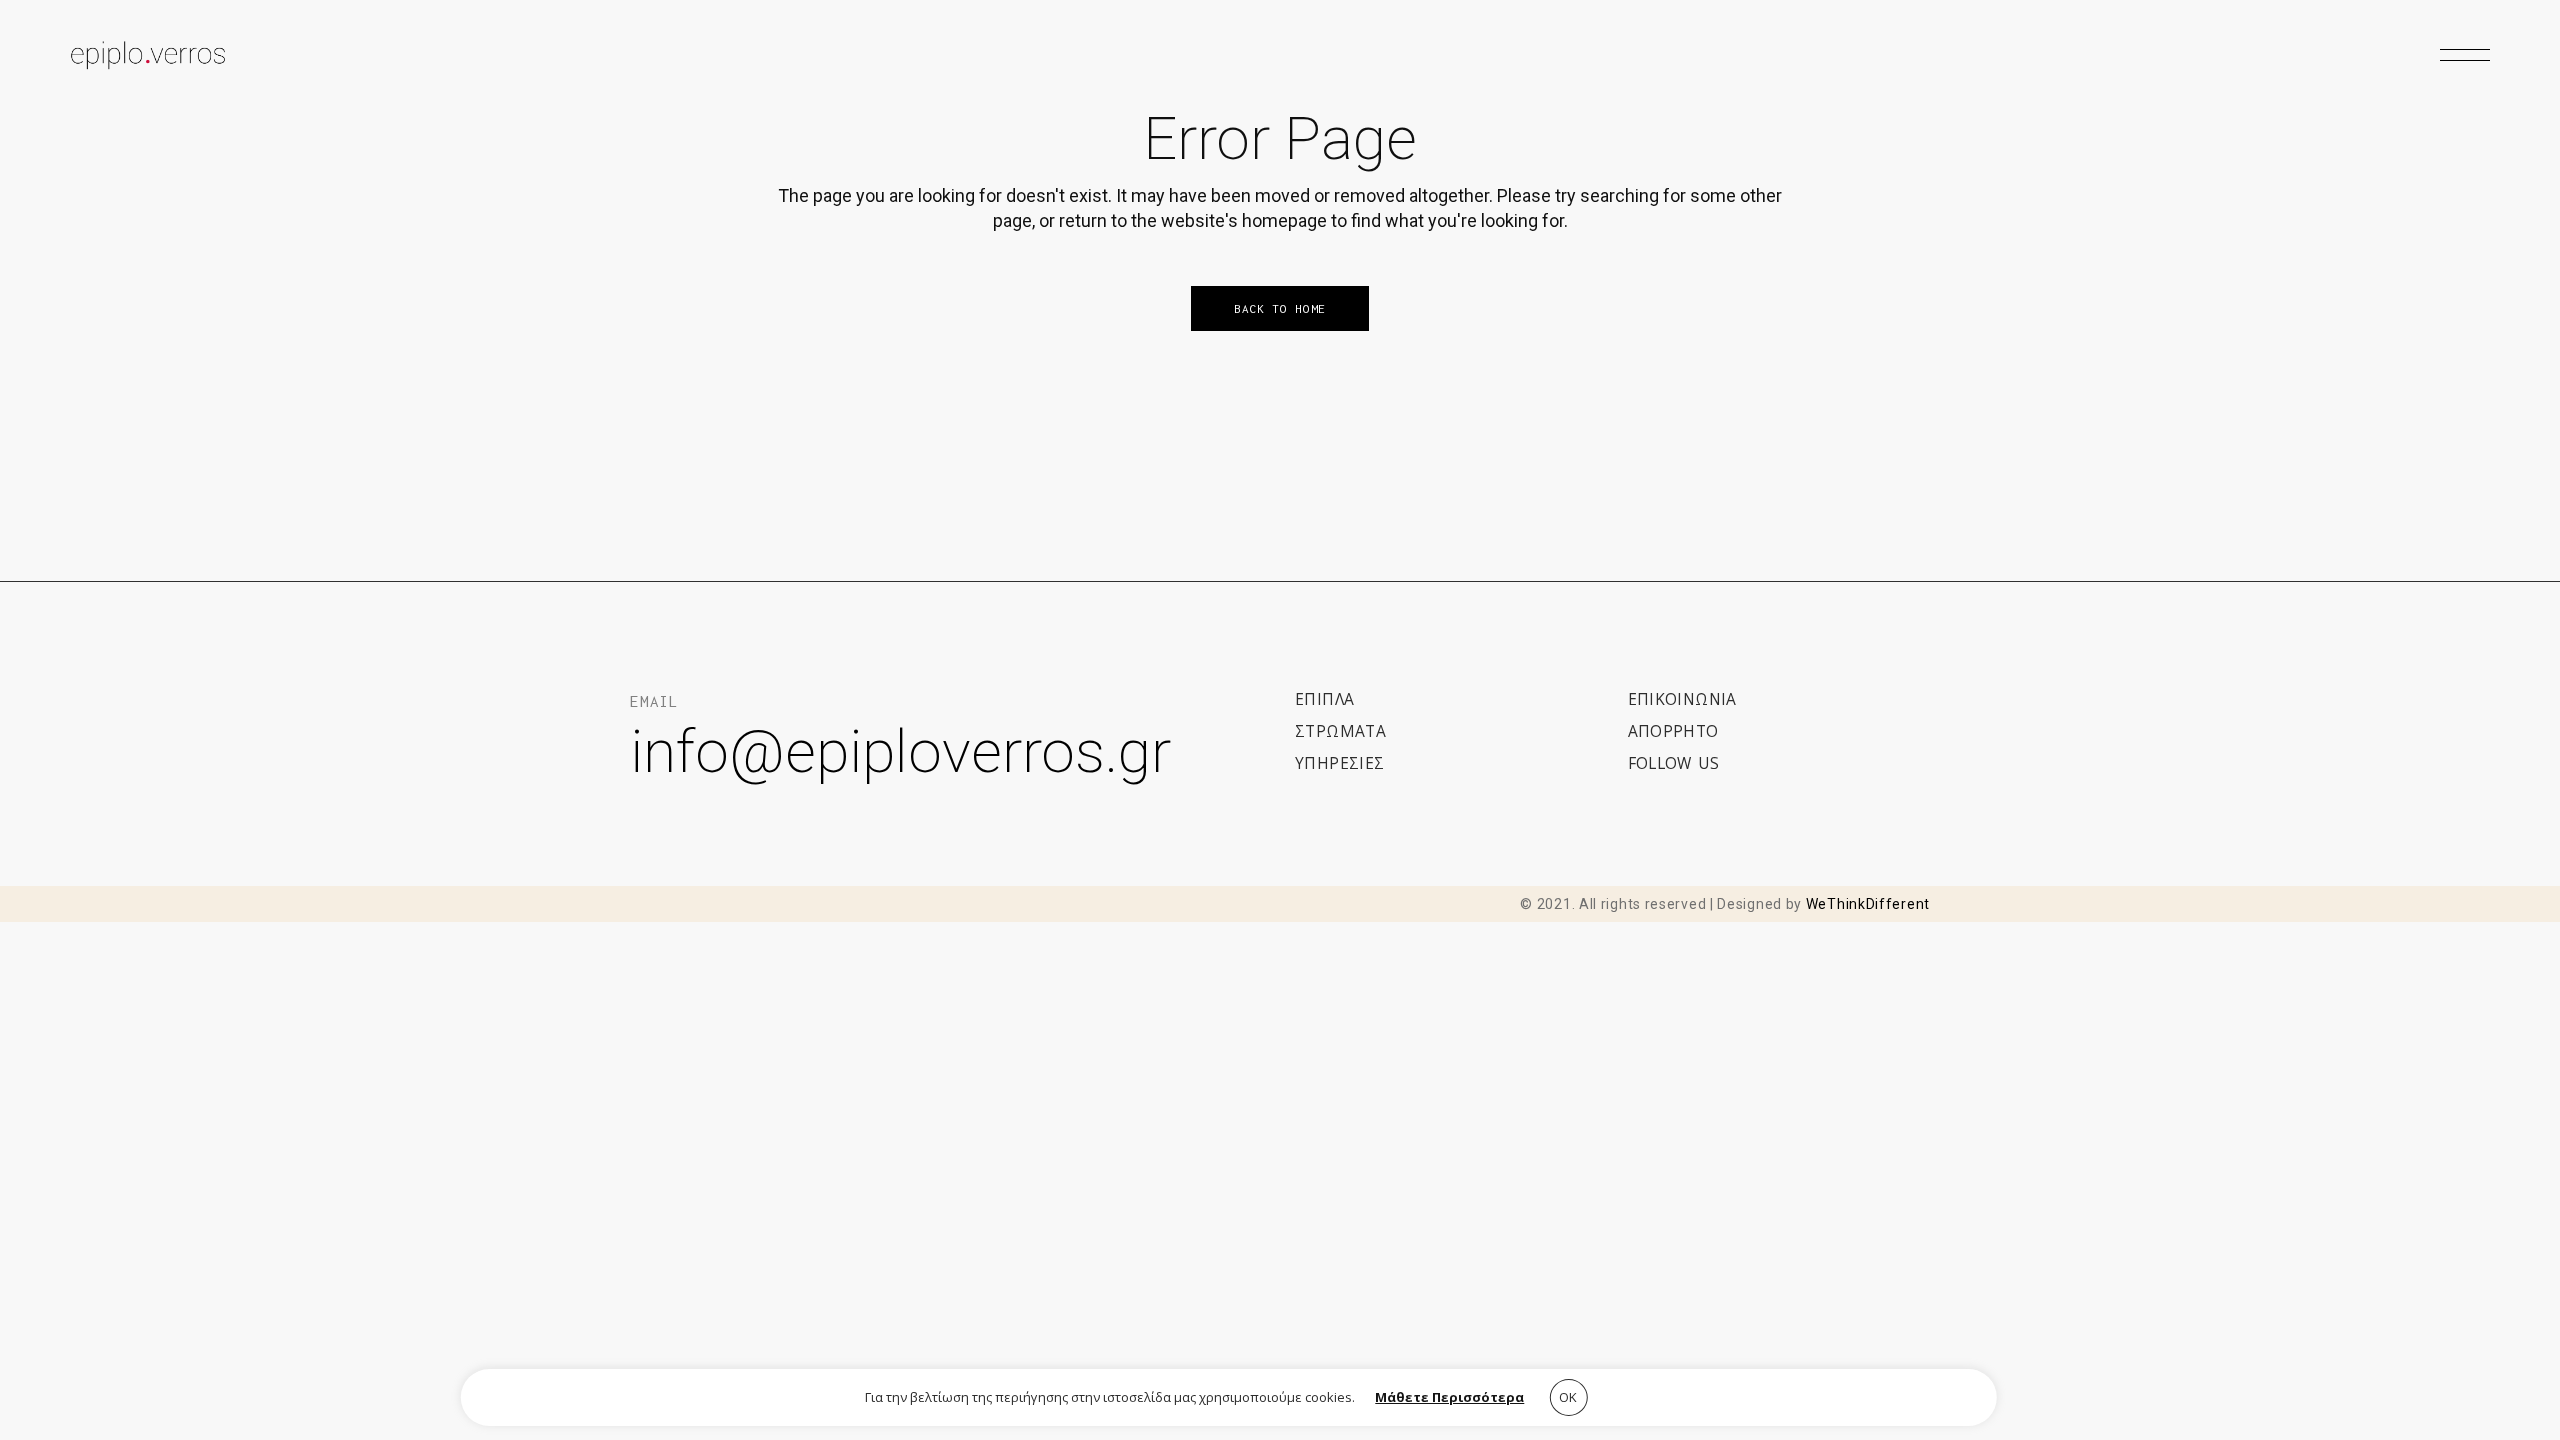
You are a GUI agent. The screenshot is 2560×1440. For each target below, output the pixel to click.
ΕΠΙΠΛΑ (1324, 699)
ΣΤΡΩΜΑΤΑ (1340, 731)
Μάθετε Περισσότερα (1449, 1397)
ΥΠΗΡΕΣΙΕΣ (1340, 763)
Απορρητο (1673, 731)
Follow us (1674, 763)
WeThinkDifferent (1868, 904)
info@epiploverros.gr (900, 751)
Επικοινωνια (1682, 699)
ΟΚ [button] (1568, 1397)
